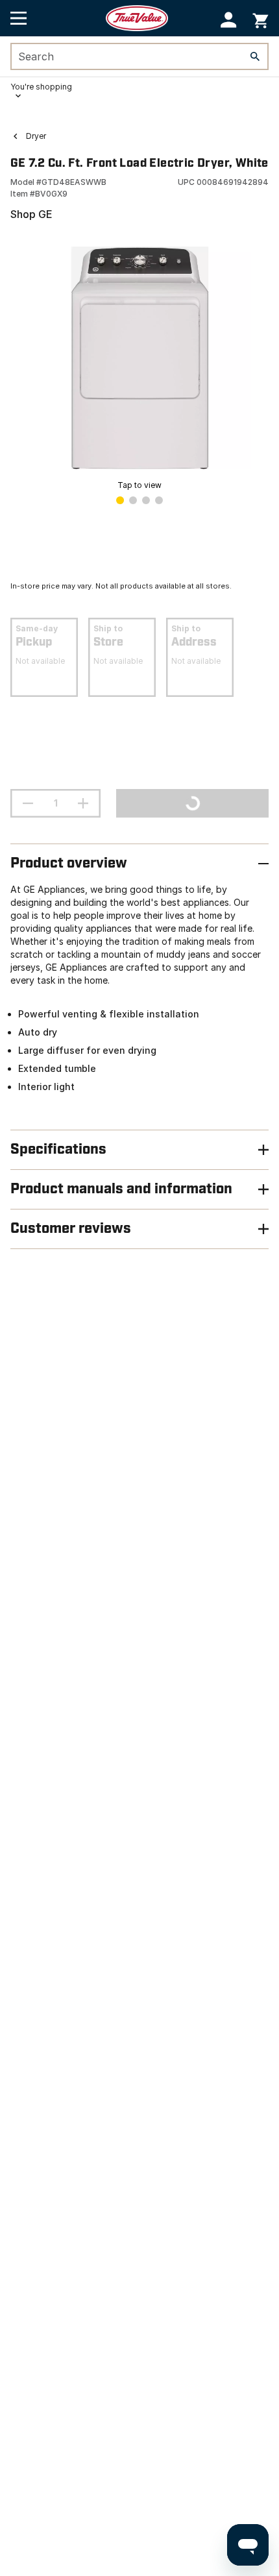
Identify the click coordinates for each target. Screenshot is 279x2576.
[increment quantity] (83, 803)
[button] (229, 20)
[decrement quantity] (28, 803)
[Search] (255, 56)
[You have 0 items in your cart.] (261, 18)
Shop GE (31, 214)
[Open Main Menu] (18, 18)
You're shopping (41, 87)
